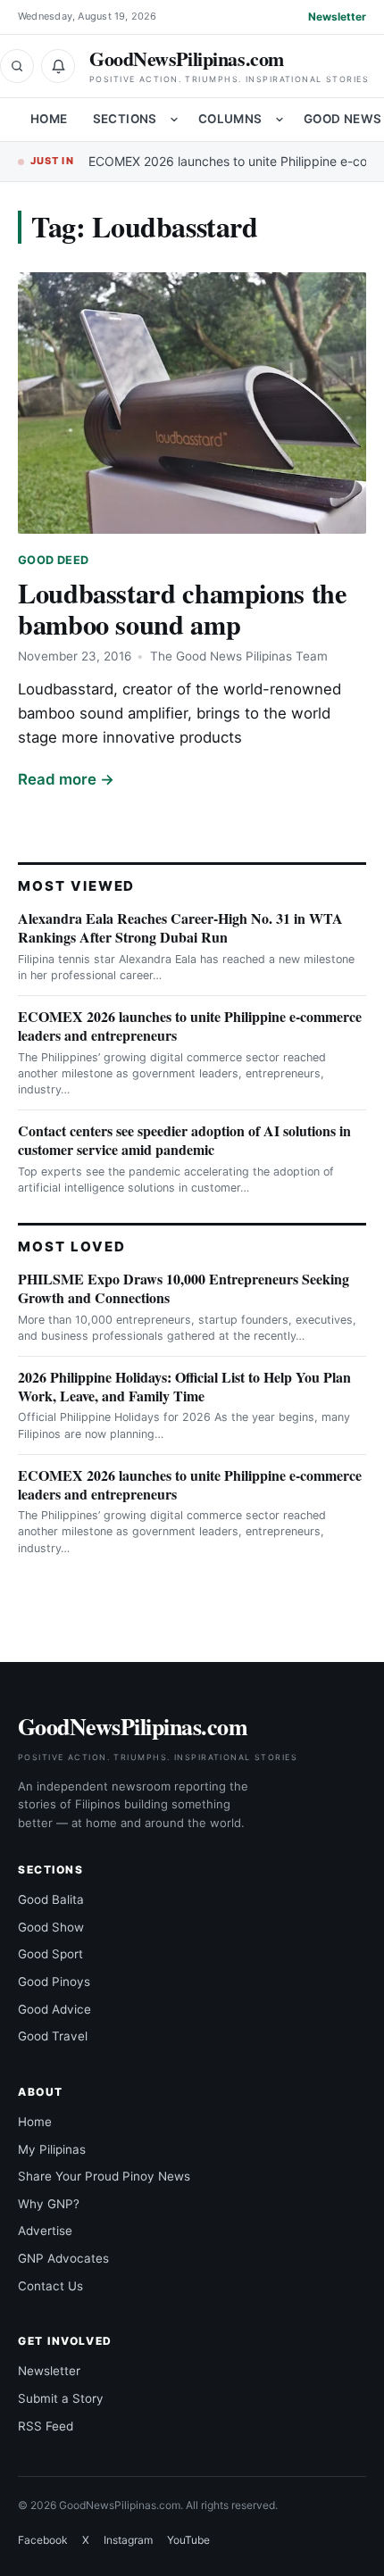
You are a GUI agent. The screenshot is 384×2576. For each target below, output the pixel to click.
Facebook (43, 2540)
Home (49, 119)
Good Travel (53, 2036)
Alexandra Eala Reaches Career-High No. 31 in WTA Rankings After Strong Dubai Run (180, 927)
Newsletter (337, 17)
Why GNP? (49, 2204)
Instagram (128, 2540)
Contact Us (50, 2286)
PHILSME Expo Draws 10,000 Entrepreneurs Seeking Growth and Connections (184, 1288)
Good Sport (50, 1954)
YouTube (188, 2540)
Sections (125, 119)
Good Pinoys (54, 1982)
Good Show (51, 1927)
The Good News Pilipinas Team (239, 656)
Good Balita (51, 1899)
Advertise (45, 2231)
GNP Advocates (63, 2258)
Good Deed (53, 560)
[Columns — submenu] (280, 120)
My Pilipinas (52, 2149)
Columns (230, 119)
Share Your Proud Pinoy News (104, 2176)
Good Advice (54, 2009)
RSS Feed (46, 2426)
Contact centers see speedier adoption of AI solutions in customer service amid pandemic (184, 1140)
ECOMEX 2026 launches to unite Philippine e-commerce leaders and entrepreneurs (190, 1026)
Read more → (66, 779)
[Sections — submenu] (174, 120)
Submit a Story (61, 2398)
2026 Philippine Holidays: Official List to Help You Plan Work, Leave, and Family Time (184, 1386)
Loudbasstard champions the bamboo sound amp (183, 608)
